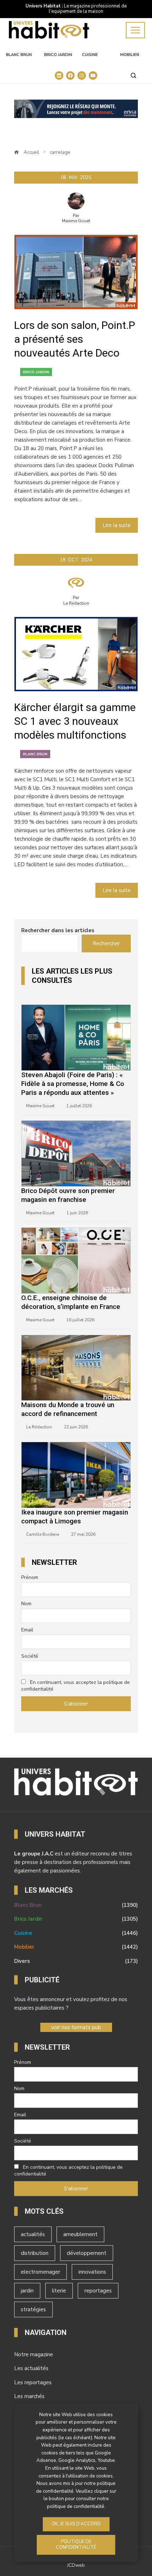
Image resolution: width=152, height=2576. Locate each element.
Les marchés (29, 2396)
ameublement (80, 2234)
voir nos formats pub (76, 2027)
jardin (27, 2291)
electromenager (40, 2272)
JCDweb (76, 2565)
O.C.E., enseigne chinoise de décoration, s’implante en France (71, 1302)
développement (87, 2253)
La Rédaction (76, 603)
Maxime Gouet (76, 221)
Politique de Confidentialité (76, 2544)
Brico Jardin (58, 55)
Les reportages (33, 2382)
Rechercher (106, 943)
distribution (35, 2253)
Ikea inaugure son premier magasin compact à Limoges (75, 1517)
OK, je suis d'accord (76, 2524)
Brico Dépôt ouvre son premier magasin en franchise (68, 1195)
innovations (92, 2272)
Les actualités (31, 2368)
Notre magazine (34, 2354)
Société (30, 1656)
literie (59, 2291)
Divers (76, 1961)
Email (27, 1630)
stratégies (33, 2309)
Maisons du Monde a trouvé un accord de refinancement (68, 1409)
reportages (98, 2291)
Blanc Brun (19, 55)
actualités (33, 2234)
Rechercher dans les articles (58, 930)
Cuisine (90, 55)
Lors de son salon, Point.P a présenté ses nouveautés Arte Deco (75, 339)
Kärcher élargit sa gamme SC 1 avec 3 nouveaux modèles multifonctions (75, 721)
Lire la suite (117, 525)
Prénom (30, 1577)
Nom (26, 1604)
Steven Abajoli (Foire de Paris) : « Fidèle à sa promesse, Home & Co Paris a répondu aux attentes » (73, 1084)
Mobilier (130, 55)
